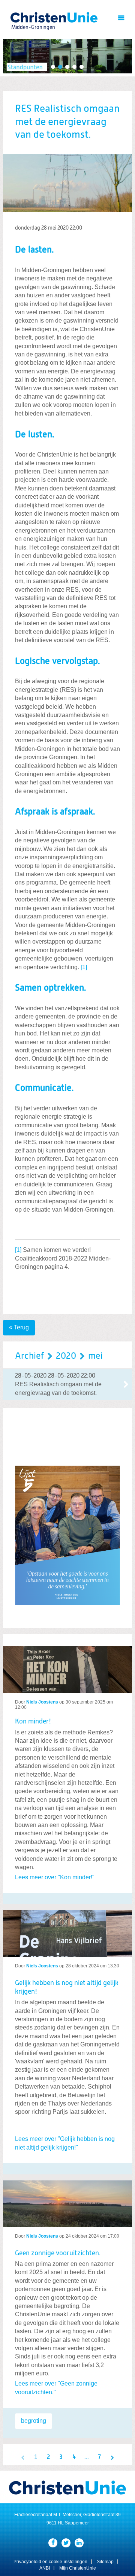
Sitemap (105, 2562)
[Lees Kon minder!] (67, 1669)
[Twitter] (66, 2543)
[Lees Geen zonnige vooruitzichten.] (67, 2201)
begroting (34, 2421)
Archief (29, 1356)
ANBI (45, 2568)
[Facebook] (53, 2543)
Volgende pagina (112, 2457)
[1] (84, 967)
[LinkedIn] (79, 2543)
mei (95, 1356)
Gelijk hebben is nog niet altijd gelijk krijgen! (67, 1988)
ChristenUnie (33, 17)
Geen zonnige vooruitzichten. (58, 2253)
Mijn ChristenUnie (78, 2568)
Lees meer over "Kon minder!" (55, 1877)
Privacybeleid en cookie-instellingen (50, 2562)
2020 (66, 1356)
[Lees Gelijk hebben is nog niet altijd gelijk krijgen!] (67, 1930)
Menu (121, 18)
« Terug (19, 1327)
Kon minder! (33, 1722)
